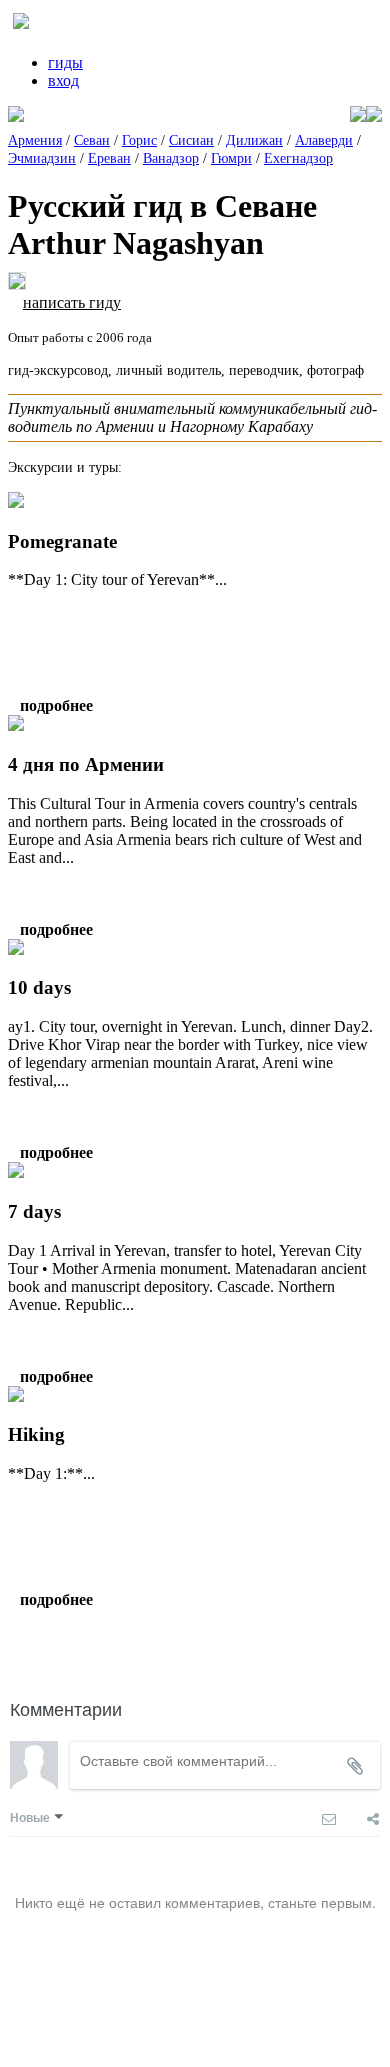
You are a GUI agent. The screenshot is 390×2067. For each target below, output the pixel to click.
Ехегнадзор (298, 158)
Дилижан (254, 140)
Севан (92, 140)
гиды (65, 62)
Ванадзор (171, 158)
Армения (35, 140)
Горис (139, 140)
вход (63, 80)
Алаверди (324, 140)
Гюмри (231, 158)
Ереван (109, 158)
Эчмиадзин (42, 158)
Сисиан (191, 140)
